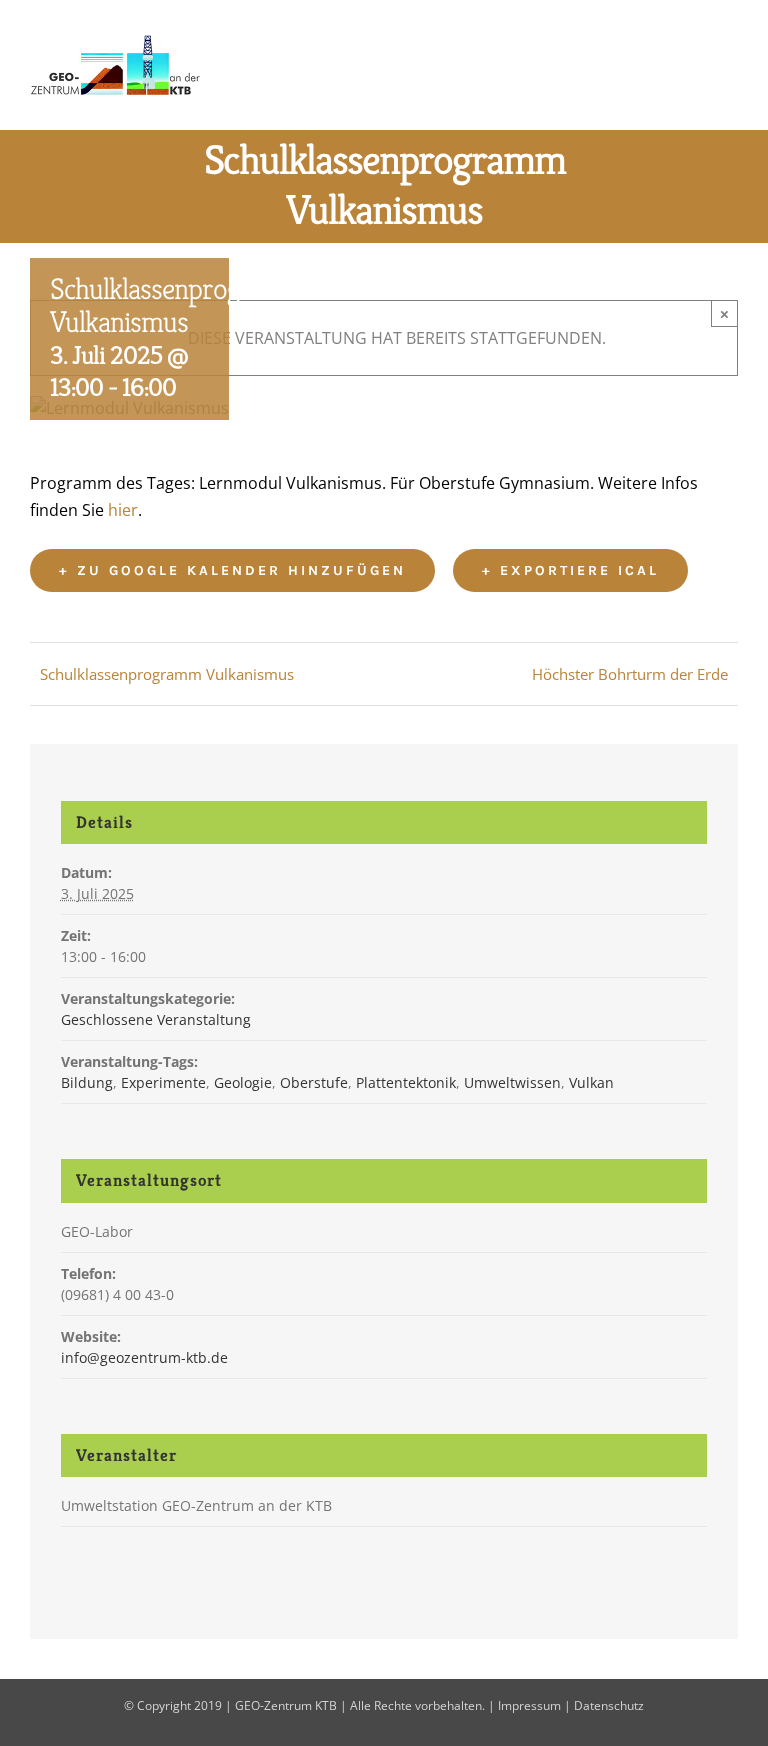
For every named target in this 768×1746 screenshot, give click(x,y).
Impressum (529, 1705)
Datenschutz (609, 1705)
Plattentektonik (406, 1082)
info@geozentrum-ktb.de (144, 1357)
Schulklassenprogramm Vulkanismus (167, 674)
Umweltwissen (512, 1082)
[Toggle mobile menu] (730, 63)
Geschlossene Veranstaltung (156, 1019)
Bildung (87, 1082)
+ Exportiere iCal (570, 570)
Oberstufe (314, 1082)
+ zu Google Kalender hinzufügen (232, 570)
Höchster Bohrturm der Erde (630, 674)
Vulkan (591, 1082)
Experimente (163, 1082)
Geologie (243, 1082)
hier (123, 510)
